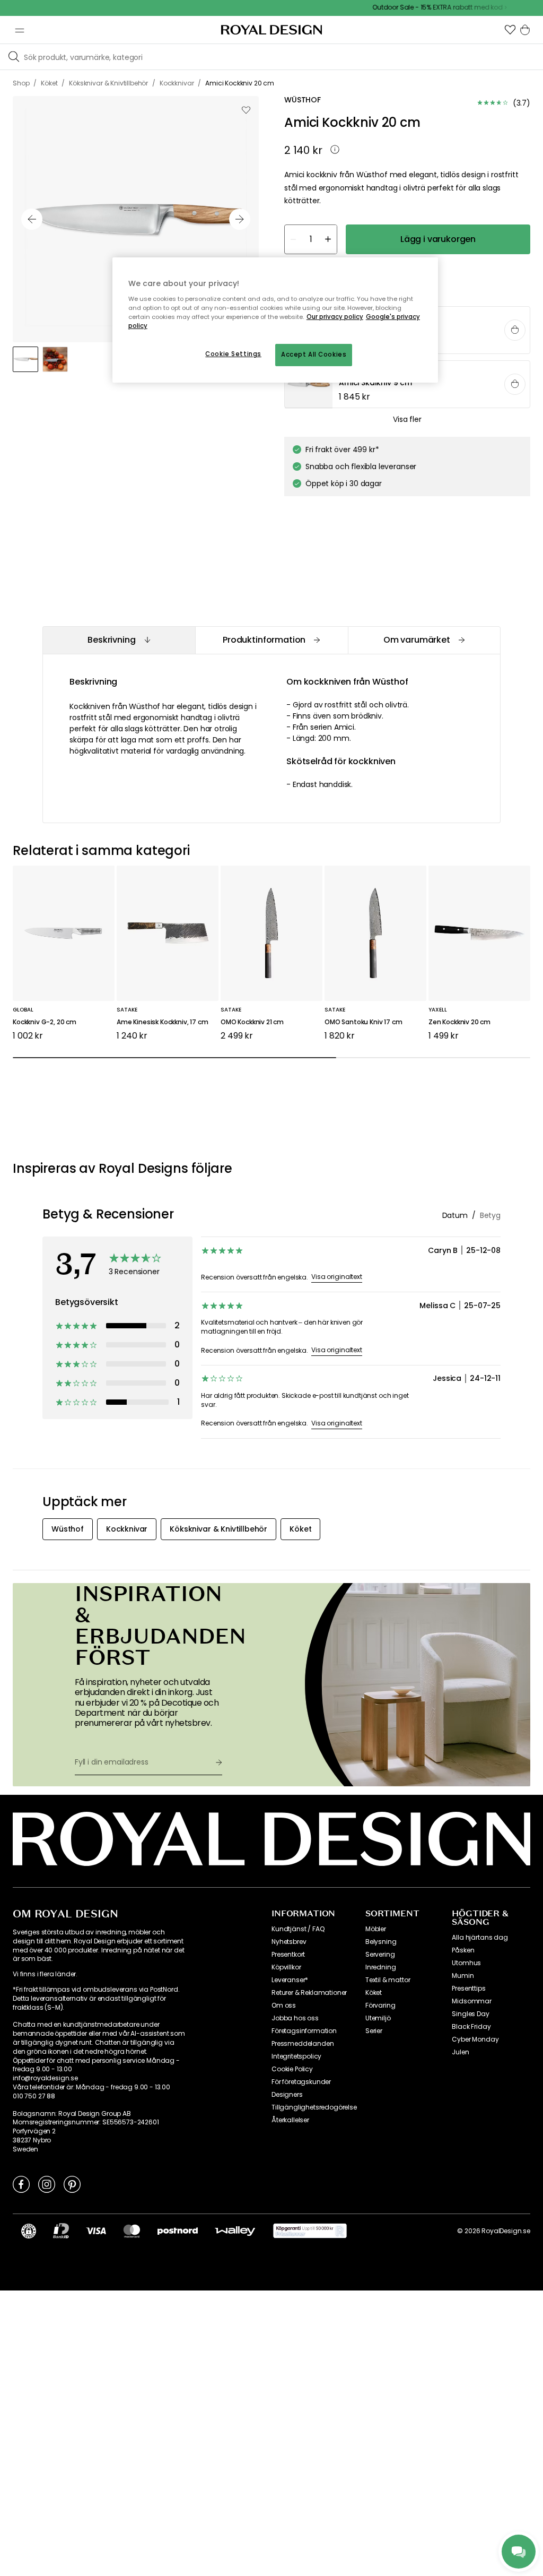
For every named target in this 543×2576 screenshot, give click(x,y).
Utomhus (466, 1963)
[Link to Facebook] (21, 2184)
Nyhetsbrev (289, 1942)
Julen (460, 2052)
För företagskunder (301, 2082)
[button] (510, 30)
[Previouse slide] (32, 219)
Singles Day (470, 2014)
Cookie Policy (292, 2069)
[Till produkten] (408, 385)
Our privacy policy (335, 317)
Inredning (381, 1967)
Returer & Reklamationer (309, 1993)
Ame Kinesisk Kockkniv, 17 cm (163, 1022)
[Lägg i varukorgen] (515, 330)
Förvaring (380, 2006)
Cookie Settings (233, 354)
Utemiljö (378, 2018)
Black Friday (471, 2027)
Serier (374, 2031)
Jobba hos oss (295, 2018)
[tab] (119, 640)
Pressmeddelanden (303, 2044)
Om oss (284, 2006)
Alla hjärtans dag (480, 1938)
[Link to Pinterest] (72, 2184)
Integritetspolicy (296, 2056)
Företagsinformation (304, 2031)
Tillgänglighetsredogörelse (314, 2107)
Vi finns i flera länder (44, 1974)
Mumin (463, 1976)
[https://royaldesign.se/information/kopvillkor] (310, 2231)
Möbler (376, 1929)
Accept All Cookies (314, 355)
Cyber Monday (475, 2039)
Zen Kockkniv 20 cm (459, 1022)
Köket (374, 1993)
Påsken (463, 1950)
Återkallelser (290, 2120)
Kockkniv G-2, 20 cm (45, 1022)
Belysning (381, 1942)
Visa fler (407, 419)
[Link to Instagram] (47, 2184)
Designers (287, 2095)
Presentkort (288, 1955)
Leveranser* (290, 1980)
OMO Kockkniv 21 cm (252, 1022)
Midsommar (472, 2001)
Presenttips (468, 1989)
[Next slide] (240, 219)
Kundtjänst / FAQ (298, 1929)
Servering (380, 1955)
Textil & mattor (388, 1980)
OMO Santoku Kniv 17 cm (363, 1022)
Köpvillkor (286, 1967)
